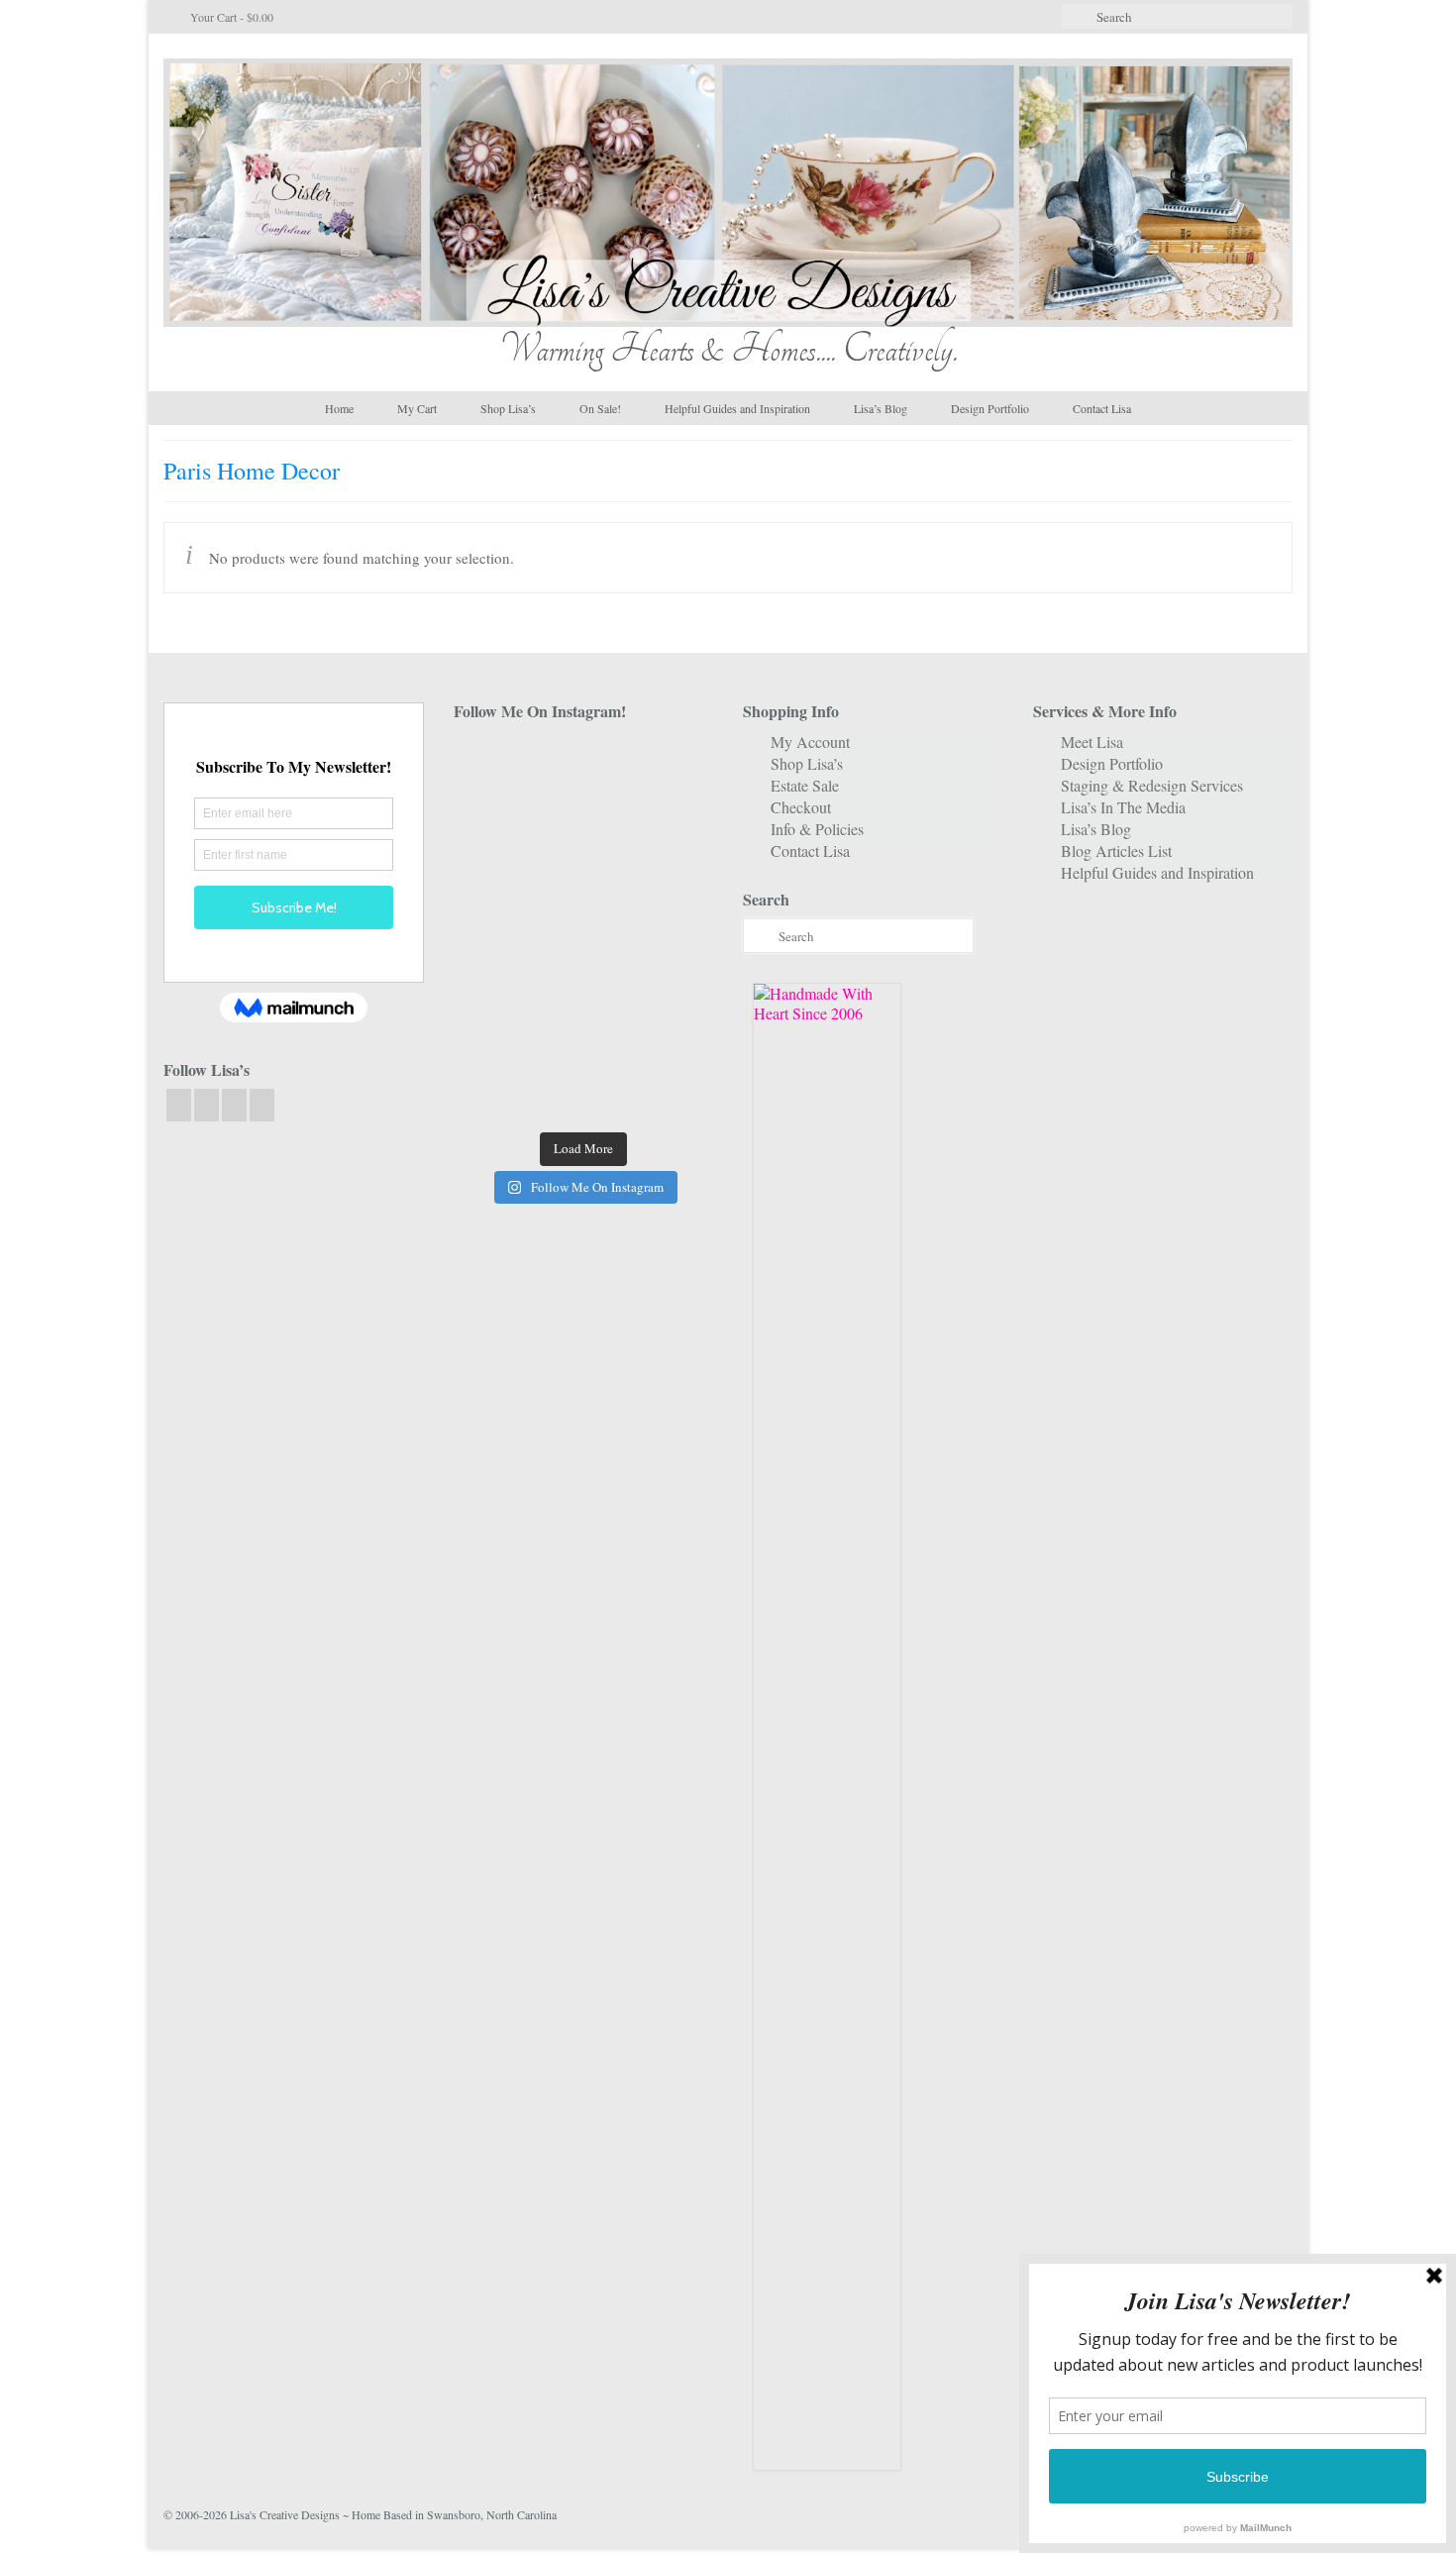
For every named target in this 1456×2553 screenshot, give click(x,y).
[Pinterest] (262, 1105)
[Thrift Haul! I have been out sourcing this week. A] (583, 1039)
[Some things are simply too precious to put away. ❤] (673, 984)
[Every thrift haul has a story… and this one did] (583, 929)
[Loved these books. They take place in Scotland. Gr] (583, 820)
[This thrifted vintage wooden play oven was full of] (673, 1039)
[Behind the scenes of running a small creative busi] (494, 764)
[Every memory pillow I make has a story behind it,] (583, 874)
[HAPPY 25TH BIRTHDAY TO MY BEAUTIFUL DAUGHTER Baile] (583, 764)
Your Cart (230, 17)
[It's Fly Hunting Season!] (673, 929)
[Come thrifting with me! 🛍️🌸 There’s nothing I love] (673, 764)
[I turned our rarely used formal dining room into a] (494, 929)
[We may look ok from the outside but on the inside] (494, 820)
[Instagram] (207, 1105)
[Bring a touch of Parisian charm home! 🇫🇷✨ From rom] (494, 1039)
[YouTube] (234, 1105)
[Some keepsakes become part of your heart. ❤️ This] (673, 820)
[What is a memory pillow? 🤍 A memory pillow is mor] (494, 984)
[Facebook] (179, 1105)
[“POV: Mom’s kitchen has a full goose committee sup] (494, 1093)
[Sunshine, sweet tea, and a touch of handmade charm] (673, 874)
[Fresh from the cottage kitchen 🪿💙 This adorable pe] (583, 1093)
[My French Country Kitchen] (494, 874)
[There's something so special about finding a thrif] (583, 984)
